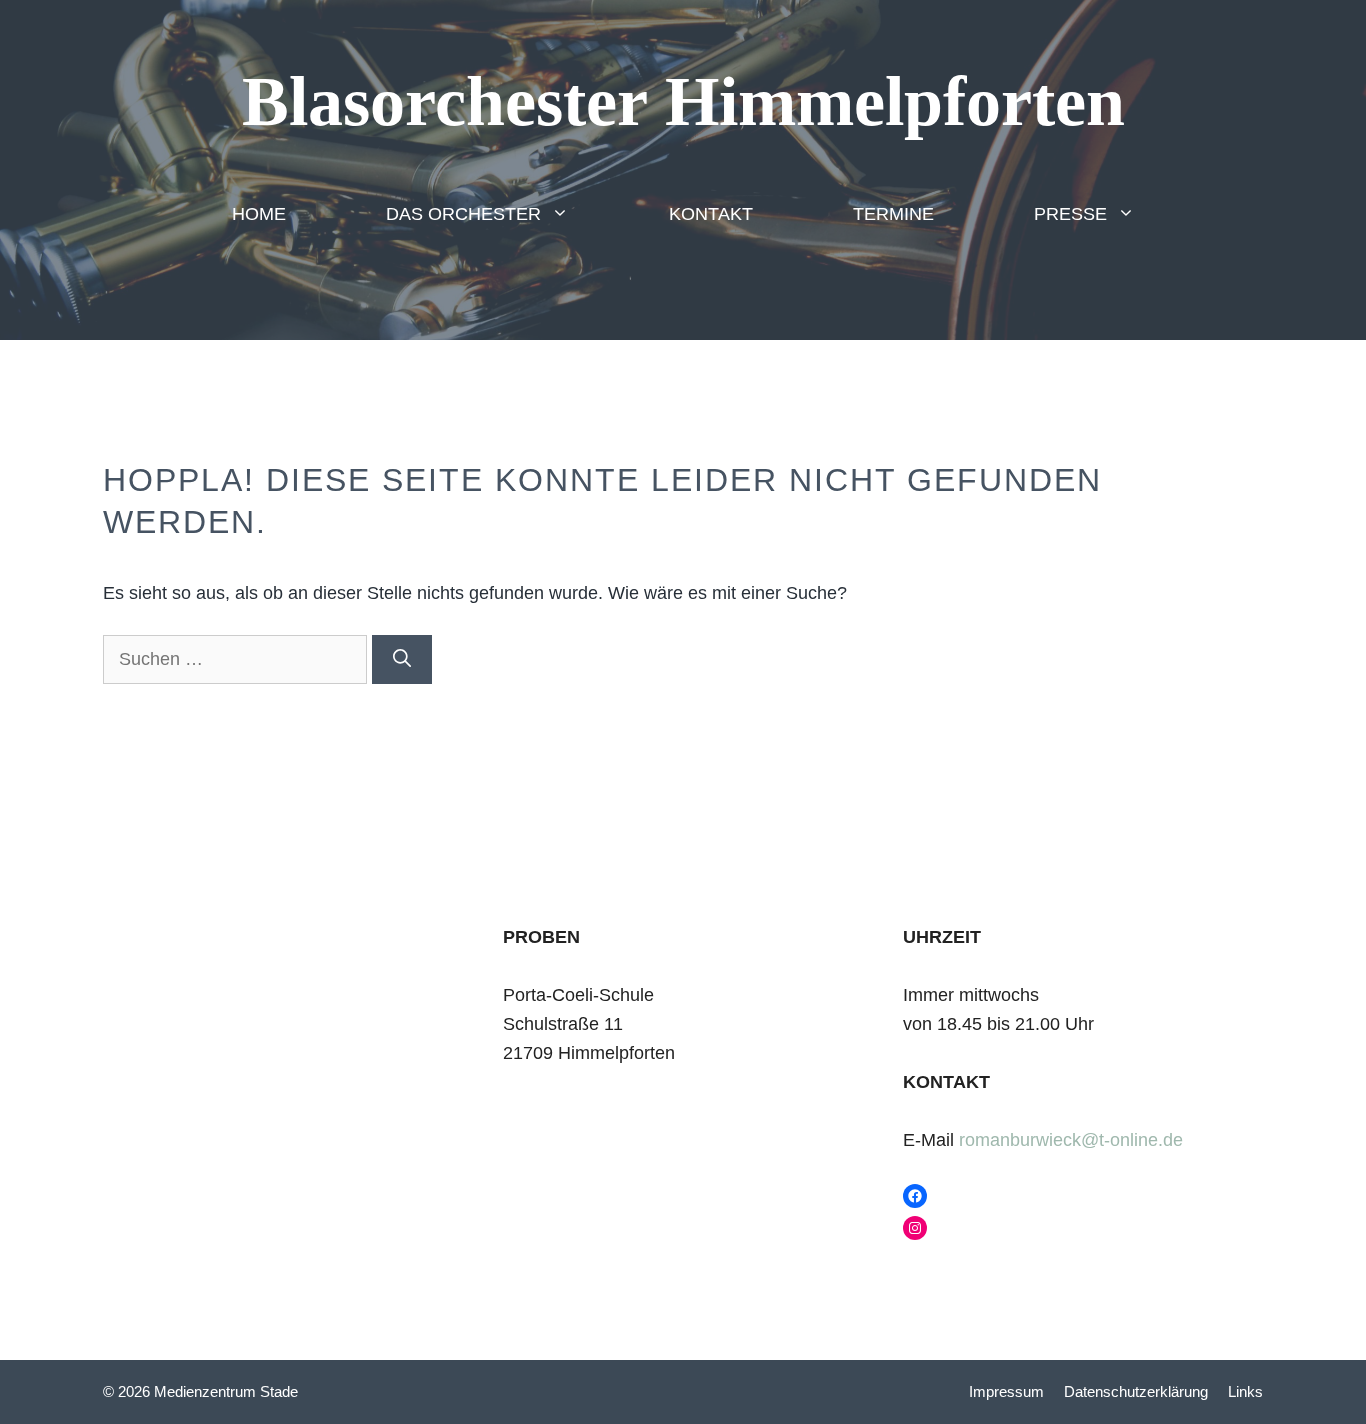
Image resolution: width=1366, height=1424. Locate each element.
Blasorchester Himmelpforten (683, 101)
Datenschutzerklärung (1136, 1391)
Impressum (1006, 1391)
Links (1245, 1391)
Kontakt (711, 214)
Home (259, 214)
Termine (893, 214)
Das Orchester (463, 214)
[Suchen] (402, 659)
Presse (1070, 214)
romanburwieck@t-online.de (1071, 1140)
